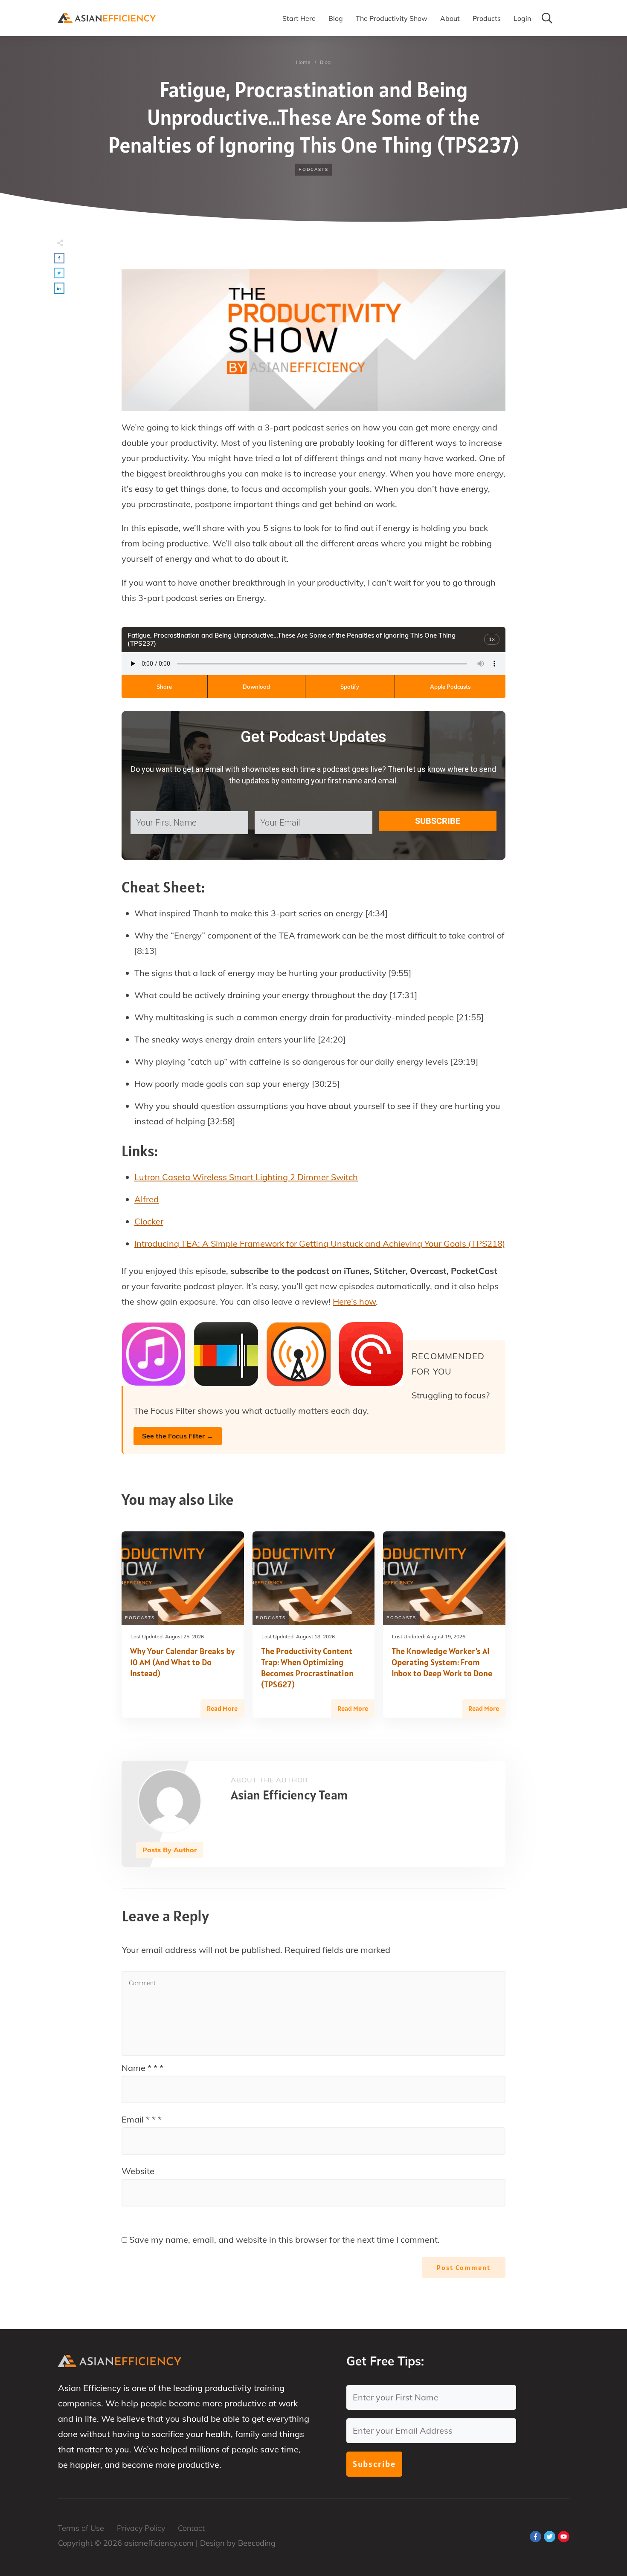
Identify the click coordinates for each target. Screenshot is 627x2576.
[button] (59, 258)
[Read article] (170, 1801)
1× (492, 639)
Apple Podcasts (450, 687)
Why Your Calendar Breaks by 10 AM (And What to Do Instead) (182, 1662)
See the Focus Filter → (178, 1436)
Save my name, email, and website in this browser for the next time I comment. (284, 2240)
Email (142, 2119)
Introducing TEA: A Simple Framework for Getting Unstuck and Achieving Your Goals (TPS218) (320, 1243)
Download (256, 687)
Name (142, 2068)
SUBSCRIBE (438, 821)
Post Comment (464, 2267)
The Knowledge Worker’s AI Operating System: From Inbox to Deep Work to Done (442, 1662)
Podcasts (313, 169)
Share (164, 687)
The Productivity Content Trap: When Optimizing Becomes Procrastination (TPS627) (307, 1668)
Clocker (149, 1221)
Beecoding (257, 2543)
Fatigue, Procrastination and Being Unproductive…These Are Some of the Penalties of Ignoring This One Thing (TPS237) (313, 117)
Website (138, 2171)
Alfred (147, 1199)
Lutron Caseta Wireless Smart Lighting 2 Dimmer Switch (246, 1177)
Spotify (350, 687)
